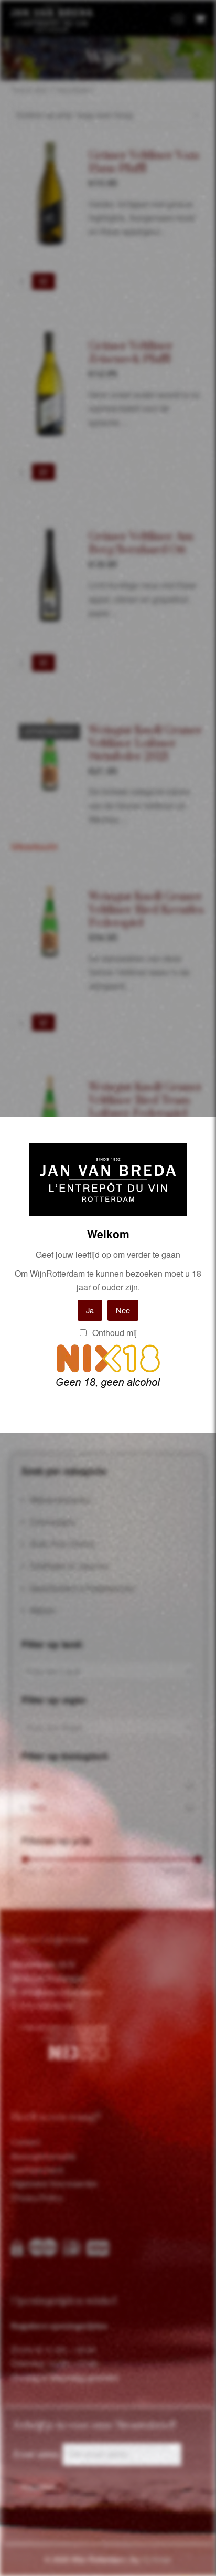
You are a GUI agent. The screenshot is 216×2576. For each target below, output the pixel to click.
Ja (90, 1310)
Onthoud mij (114, 1333)
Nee (123, 1310)
